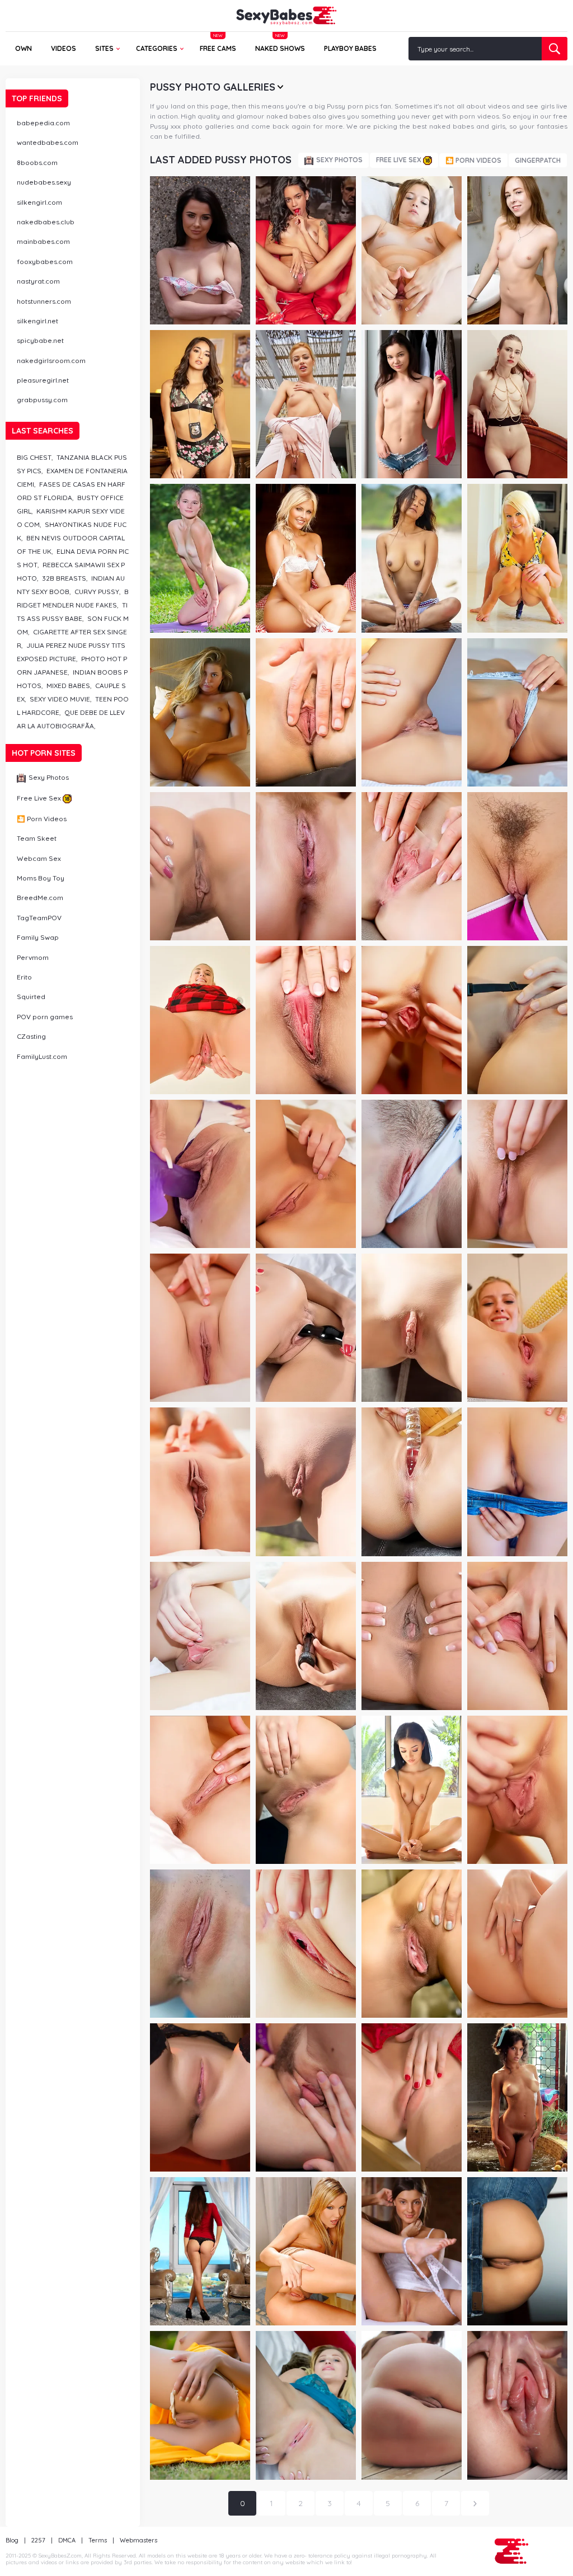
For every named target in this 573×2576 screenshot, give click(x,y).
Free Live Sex (399, 160)
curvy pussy (97, 592)
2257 (38, 2540)
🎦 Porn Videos (473, 160)
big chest (34, 457)
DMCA (67, 2540)
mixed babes (68, 686)
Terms (98, 2540)
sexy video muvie (60, 699)
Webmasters (138, 2540)
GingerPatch (538, 160)
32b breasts (64, 578)
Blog (12, 2540)
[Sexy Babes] (286, 16)
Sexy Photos (339, 160)
